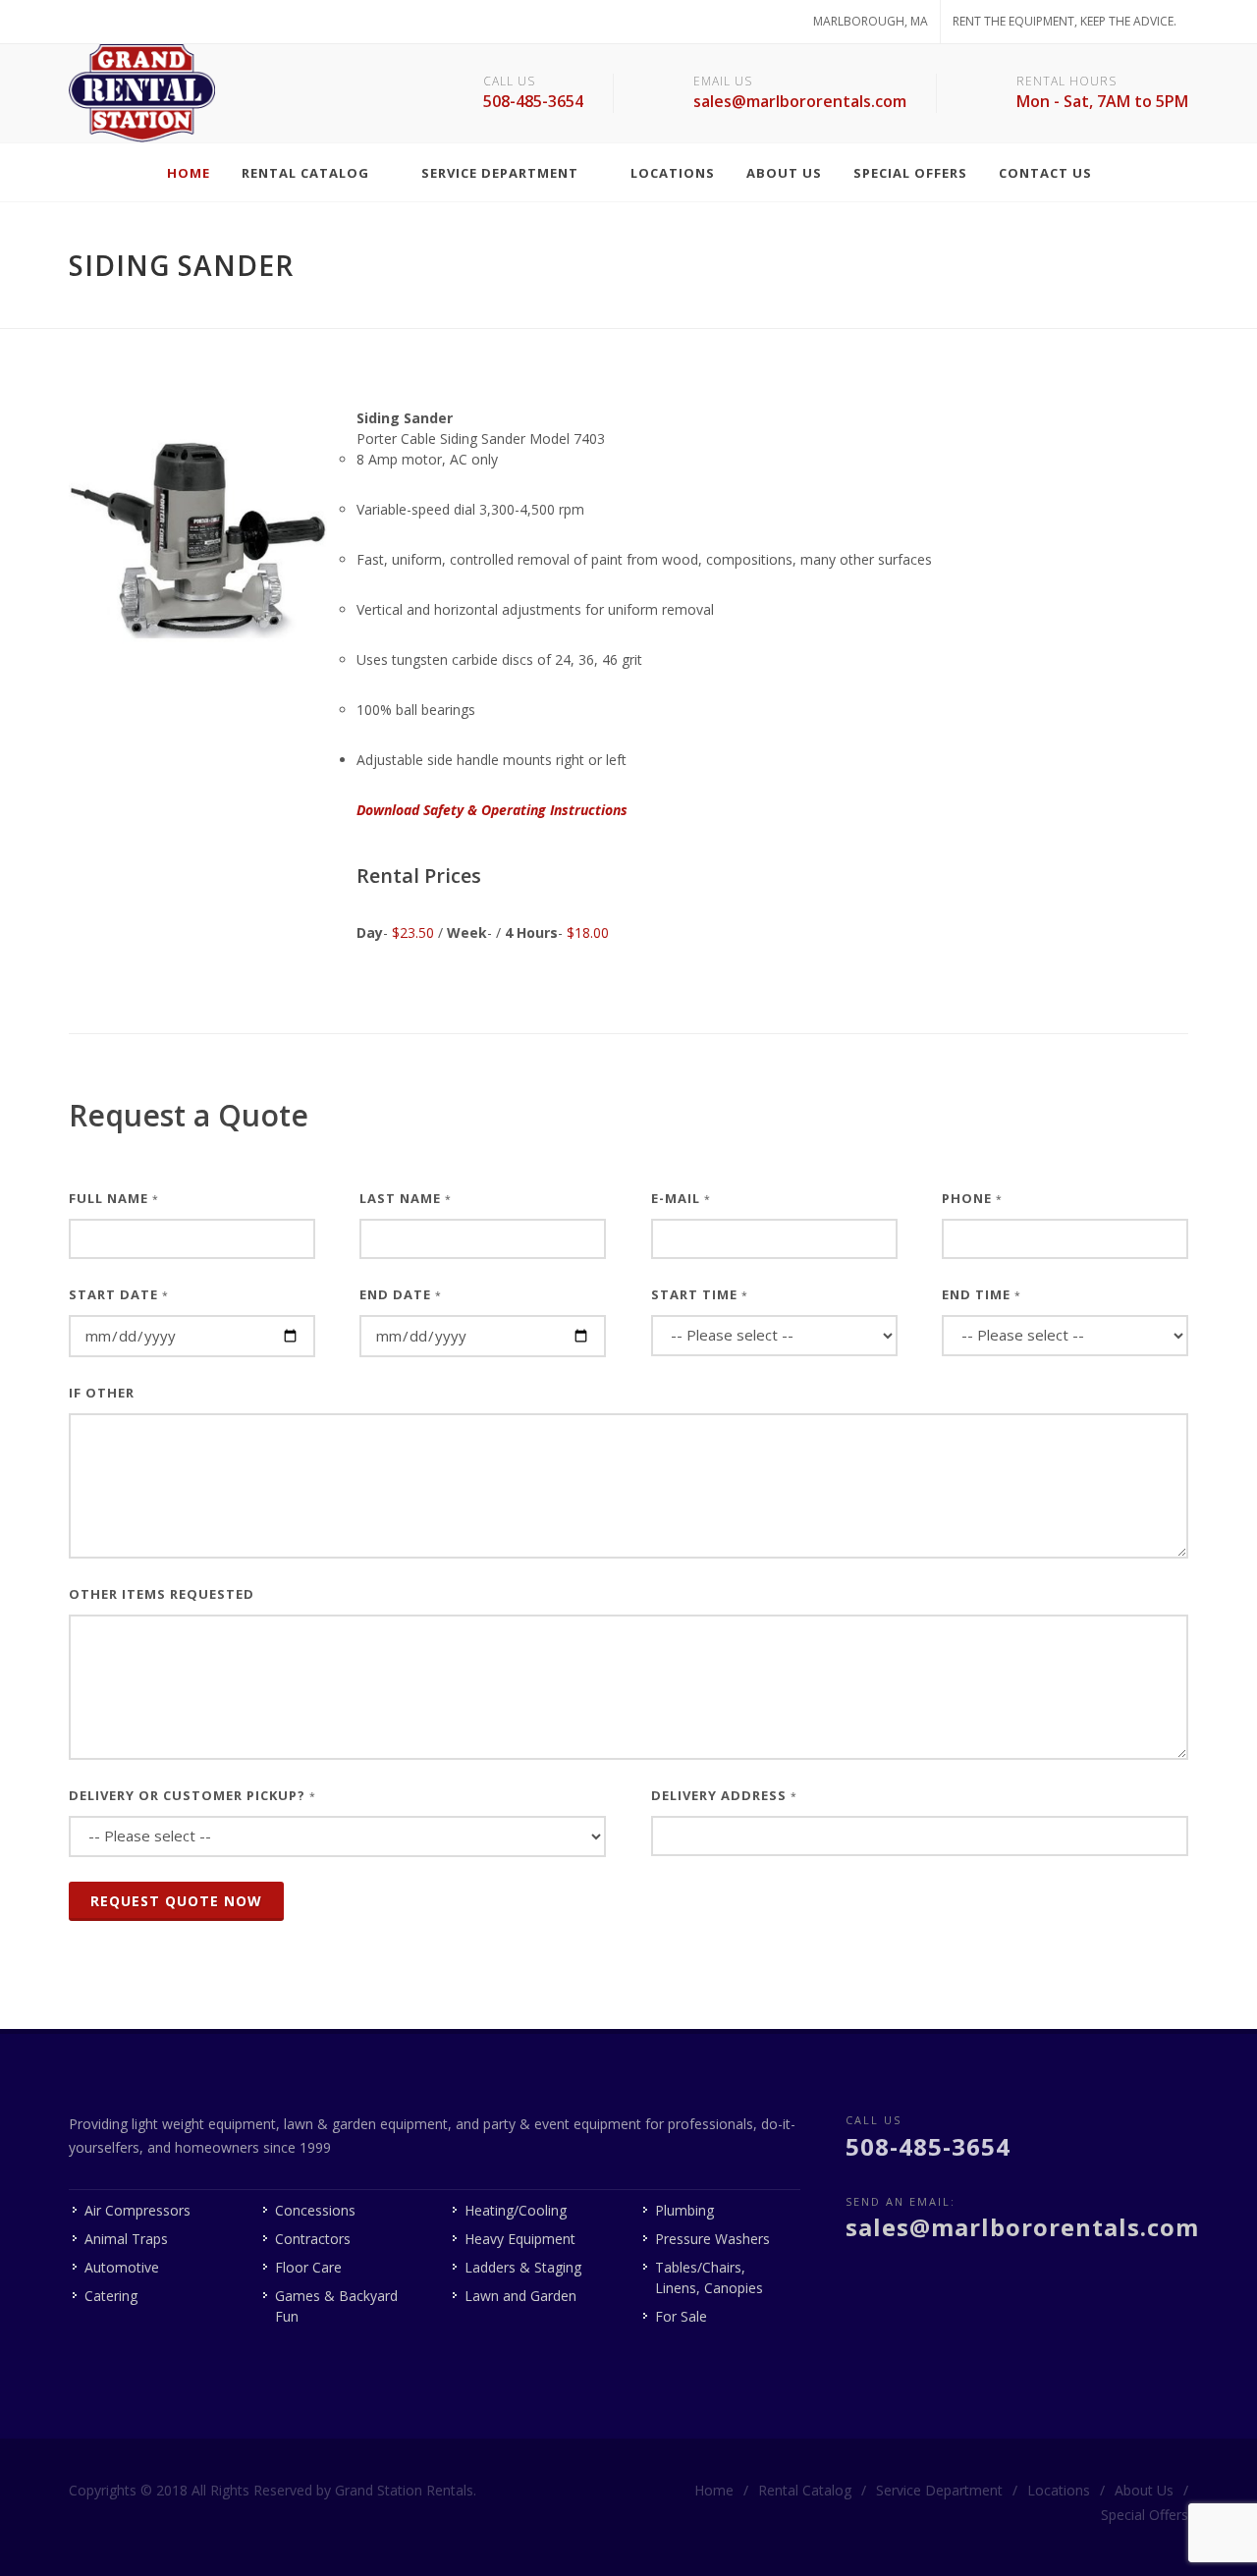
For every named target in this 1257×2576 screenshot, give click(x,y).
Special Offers (1145, 2515)
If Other (102, 1393)
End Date (401, 1294)
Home (714, 2490)
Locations (1059, 2490)
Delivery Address (724, 1795)
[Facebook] (88, 22)
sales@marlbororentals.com (800, 101)
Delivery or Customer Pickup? (192, 1795)
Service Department (939, 2490)
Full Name (114, 1198)
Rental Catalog (805, 2490)
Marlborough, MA (871, 21)
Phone (972, 1198)
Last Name (406, 1198)
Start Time (700, 1294)
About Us (1144, 2490)
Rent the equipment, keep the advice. (1065, 21)
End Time (982, 1294)
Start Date (119, 1294)
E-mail (681, 1198)
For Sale (681, 2316)
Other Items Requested (162, 1594)
